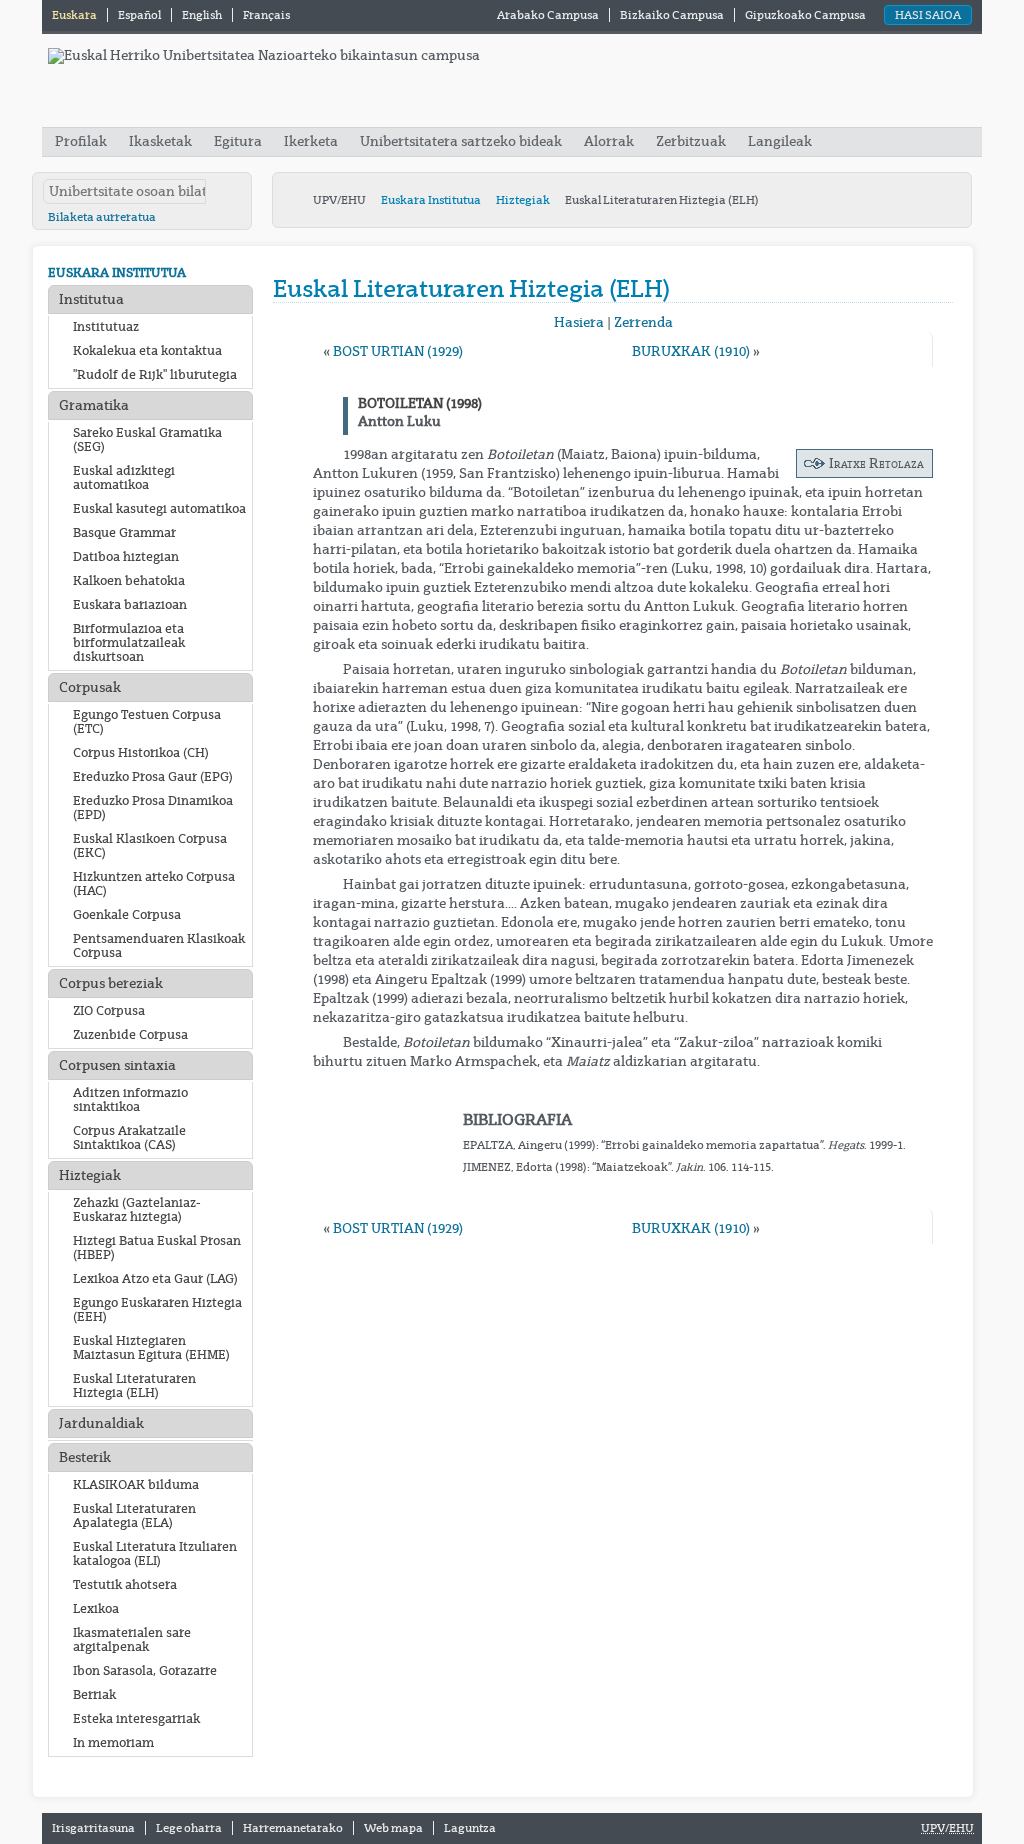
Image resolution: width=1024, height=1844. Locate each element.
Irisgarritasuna (93, 1828)
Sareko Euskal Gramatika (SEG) (147, 440)
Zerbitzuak (691, 141)
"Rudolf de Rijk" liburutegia (155, 375)
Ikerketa (312, 141)
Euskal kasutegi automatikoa (159, 509)
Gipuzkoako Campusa (805, 15)
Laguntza (470, 1828)
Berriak (94, 1695)
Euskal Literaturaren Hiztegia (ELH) (134, 1386)
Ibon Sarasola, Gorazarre (145, 1671)
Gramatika (94, 405)
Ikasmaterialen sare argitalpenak (132, 1640)
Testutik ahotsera (125, 1585)
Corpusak (90, 687)
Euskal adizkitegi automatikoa (124, 478)
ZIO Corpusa (109, 1011)
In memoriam (113, 1743)
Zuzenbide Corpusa (130, 1035)
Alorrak (609, 141)
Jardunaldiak (101, 1423)
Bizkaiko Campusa (672, 15)
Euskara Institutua (431, 200)
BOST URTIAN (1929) (398, 351)
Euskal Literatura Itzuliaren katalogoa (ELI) (155, 1554)
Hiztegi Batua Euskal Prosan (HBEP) (157, 1248)
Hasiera (579, 322)
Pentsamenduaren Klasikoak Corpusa (159, 946)
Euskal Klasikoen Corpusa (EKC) (150, 846)
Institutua (91, 299)
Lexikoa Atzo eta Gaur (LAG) (155, 1279)
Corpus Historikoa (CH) (141, 753)
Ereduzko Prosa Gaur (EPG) (153, 777)
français (266, 15)
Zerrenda (643, 322)
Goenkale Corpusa (127, 915)
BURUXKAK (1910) (691, 351)
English (203, 15)
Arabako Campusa (548, 15)
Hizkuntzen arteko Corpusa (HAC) (154, 884)
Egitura (238, 141)
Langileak (780, 141)
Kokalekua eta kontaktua (147, 351)
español (140, 15)
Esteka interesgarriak (136, 1719)
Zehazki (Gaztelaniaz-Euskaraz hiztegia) (137, 1210)
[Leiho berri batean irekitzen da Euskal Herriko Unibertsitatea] (264, 56)
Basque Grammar (124, 533)
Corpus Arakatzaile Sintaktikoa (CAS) (129, 1138)
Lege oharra (189, 1828)
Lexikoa (96, 1609)
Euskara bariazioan (130, 605)
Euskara (75, 15)
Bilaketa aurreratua (102, 217)
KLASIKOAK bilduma (136, 1485)
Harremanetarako (293, 1828)
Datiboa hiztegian (126, 557)
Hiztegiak (523, 200)
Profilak (82, 141)
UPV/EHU (339, 200)
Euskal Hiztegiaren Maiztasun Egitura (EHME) (151, 1348)
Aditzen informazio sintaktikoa (130, 1100)
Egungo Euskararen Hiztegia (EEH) (157, 1310)
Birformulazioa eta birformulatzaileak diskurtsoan (129, 643)
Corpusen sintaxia (117, 1065)
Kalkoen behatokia (129, 581)
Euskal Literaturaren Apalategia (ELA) (134, 1516)
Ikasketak (160, 141)
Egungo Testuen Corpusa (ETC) (147, 722)
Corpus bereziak (111, 983)
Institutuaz (106, 327)
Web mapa (393, 1828)
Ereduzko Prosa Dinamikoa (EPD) (153, 808)
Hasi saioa (928, 15)
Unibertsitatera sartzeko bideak (461, 141)
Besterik (85, 1457)
